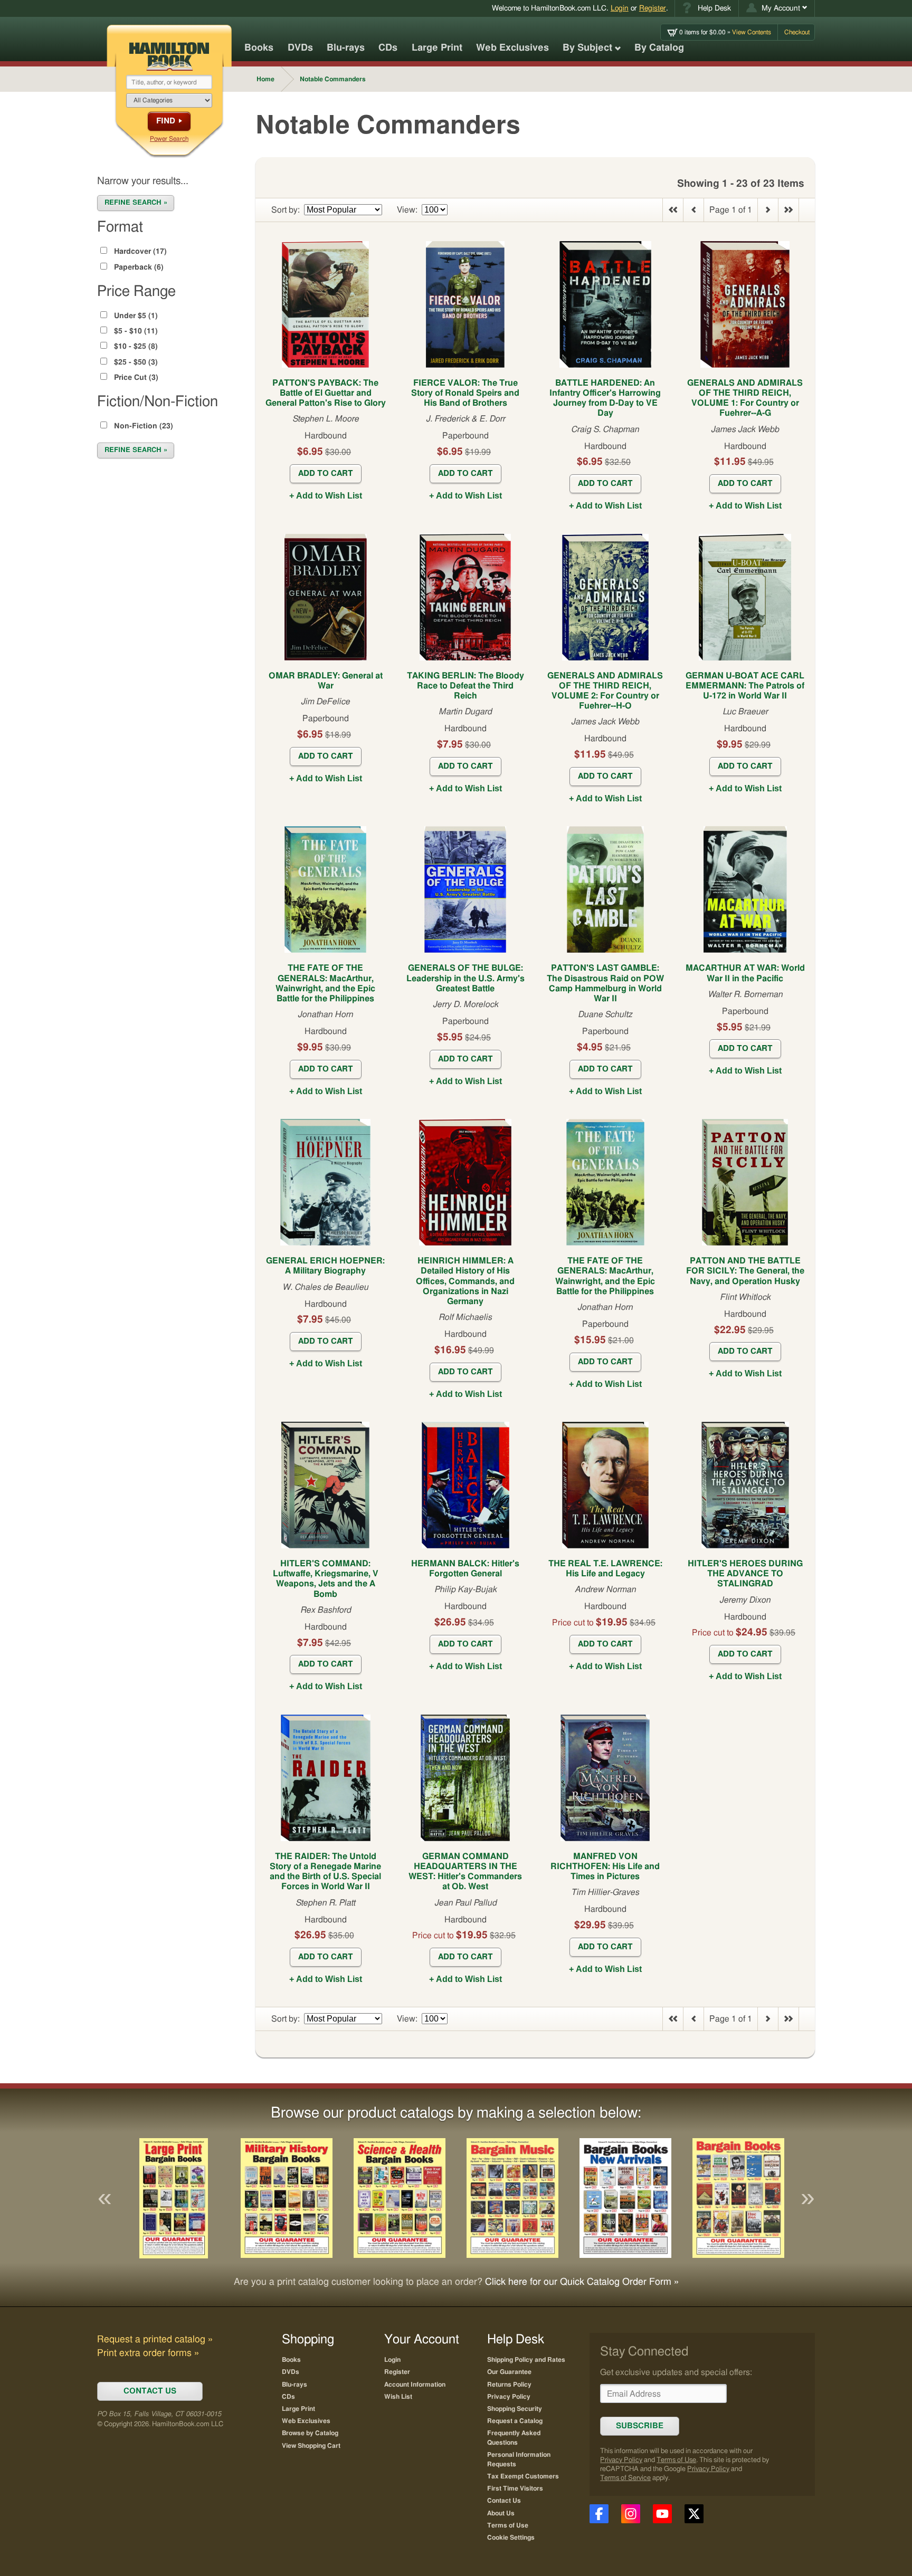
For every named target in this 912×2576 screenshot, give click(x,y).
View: (407, 210)
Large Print (437, 48)
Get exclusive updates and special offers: (676, 2372)
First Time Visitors (515, 2488)
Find (166, 121)
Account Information (415, 2385)
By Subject (587, 48)
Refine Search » (136, 203)
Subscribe (640, 2426)
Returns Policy (509, 2385)
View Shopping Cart (311, 2446)
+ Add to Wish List (326, 496)
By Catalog (659, 48)
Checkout (797, 32)
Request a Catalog (515, 2421)
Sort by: (286, 210)
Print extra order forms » (148, 2353)
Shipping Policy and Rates (526, 2360)
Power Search (169, 139)
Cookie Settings (511, 2537)
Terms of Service (625, 2478)
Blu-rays (346, 48)
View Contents (725, 32)
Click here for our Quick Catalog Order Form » (582, 2282)
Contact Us (504, 2501)
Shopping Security (515, 2409)
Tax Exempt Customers (523, 2476)
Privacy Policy (621, 2460)
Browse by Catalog (310, 2433)
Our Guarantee (509, 2372)
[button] (777, 8)
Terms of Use (676, 2460)
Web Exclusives (512, 48)
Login (620, 8)
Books (259, 48)
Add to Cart (326, 473)
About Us (501, 2513)
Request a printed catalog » (155, 2340)
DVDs (300, 48)
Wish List (398, 2397)
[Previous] (104, 2198)
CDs (388, 48)
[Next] (807, 2198)
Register (653, 8)
